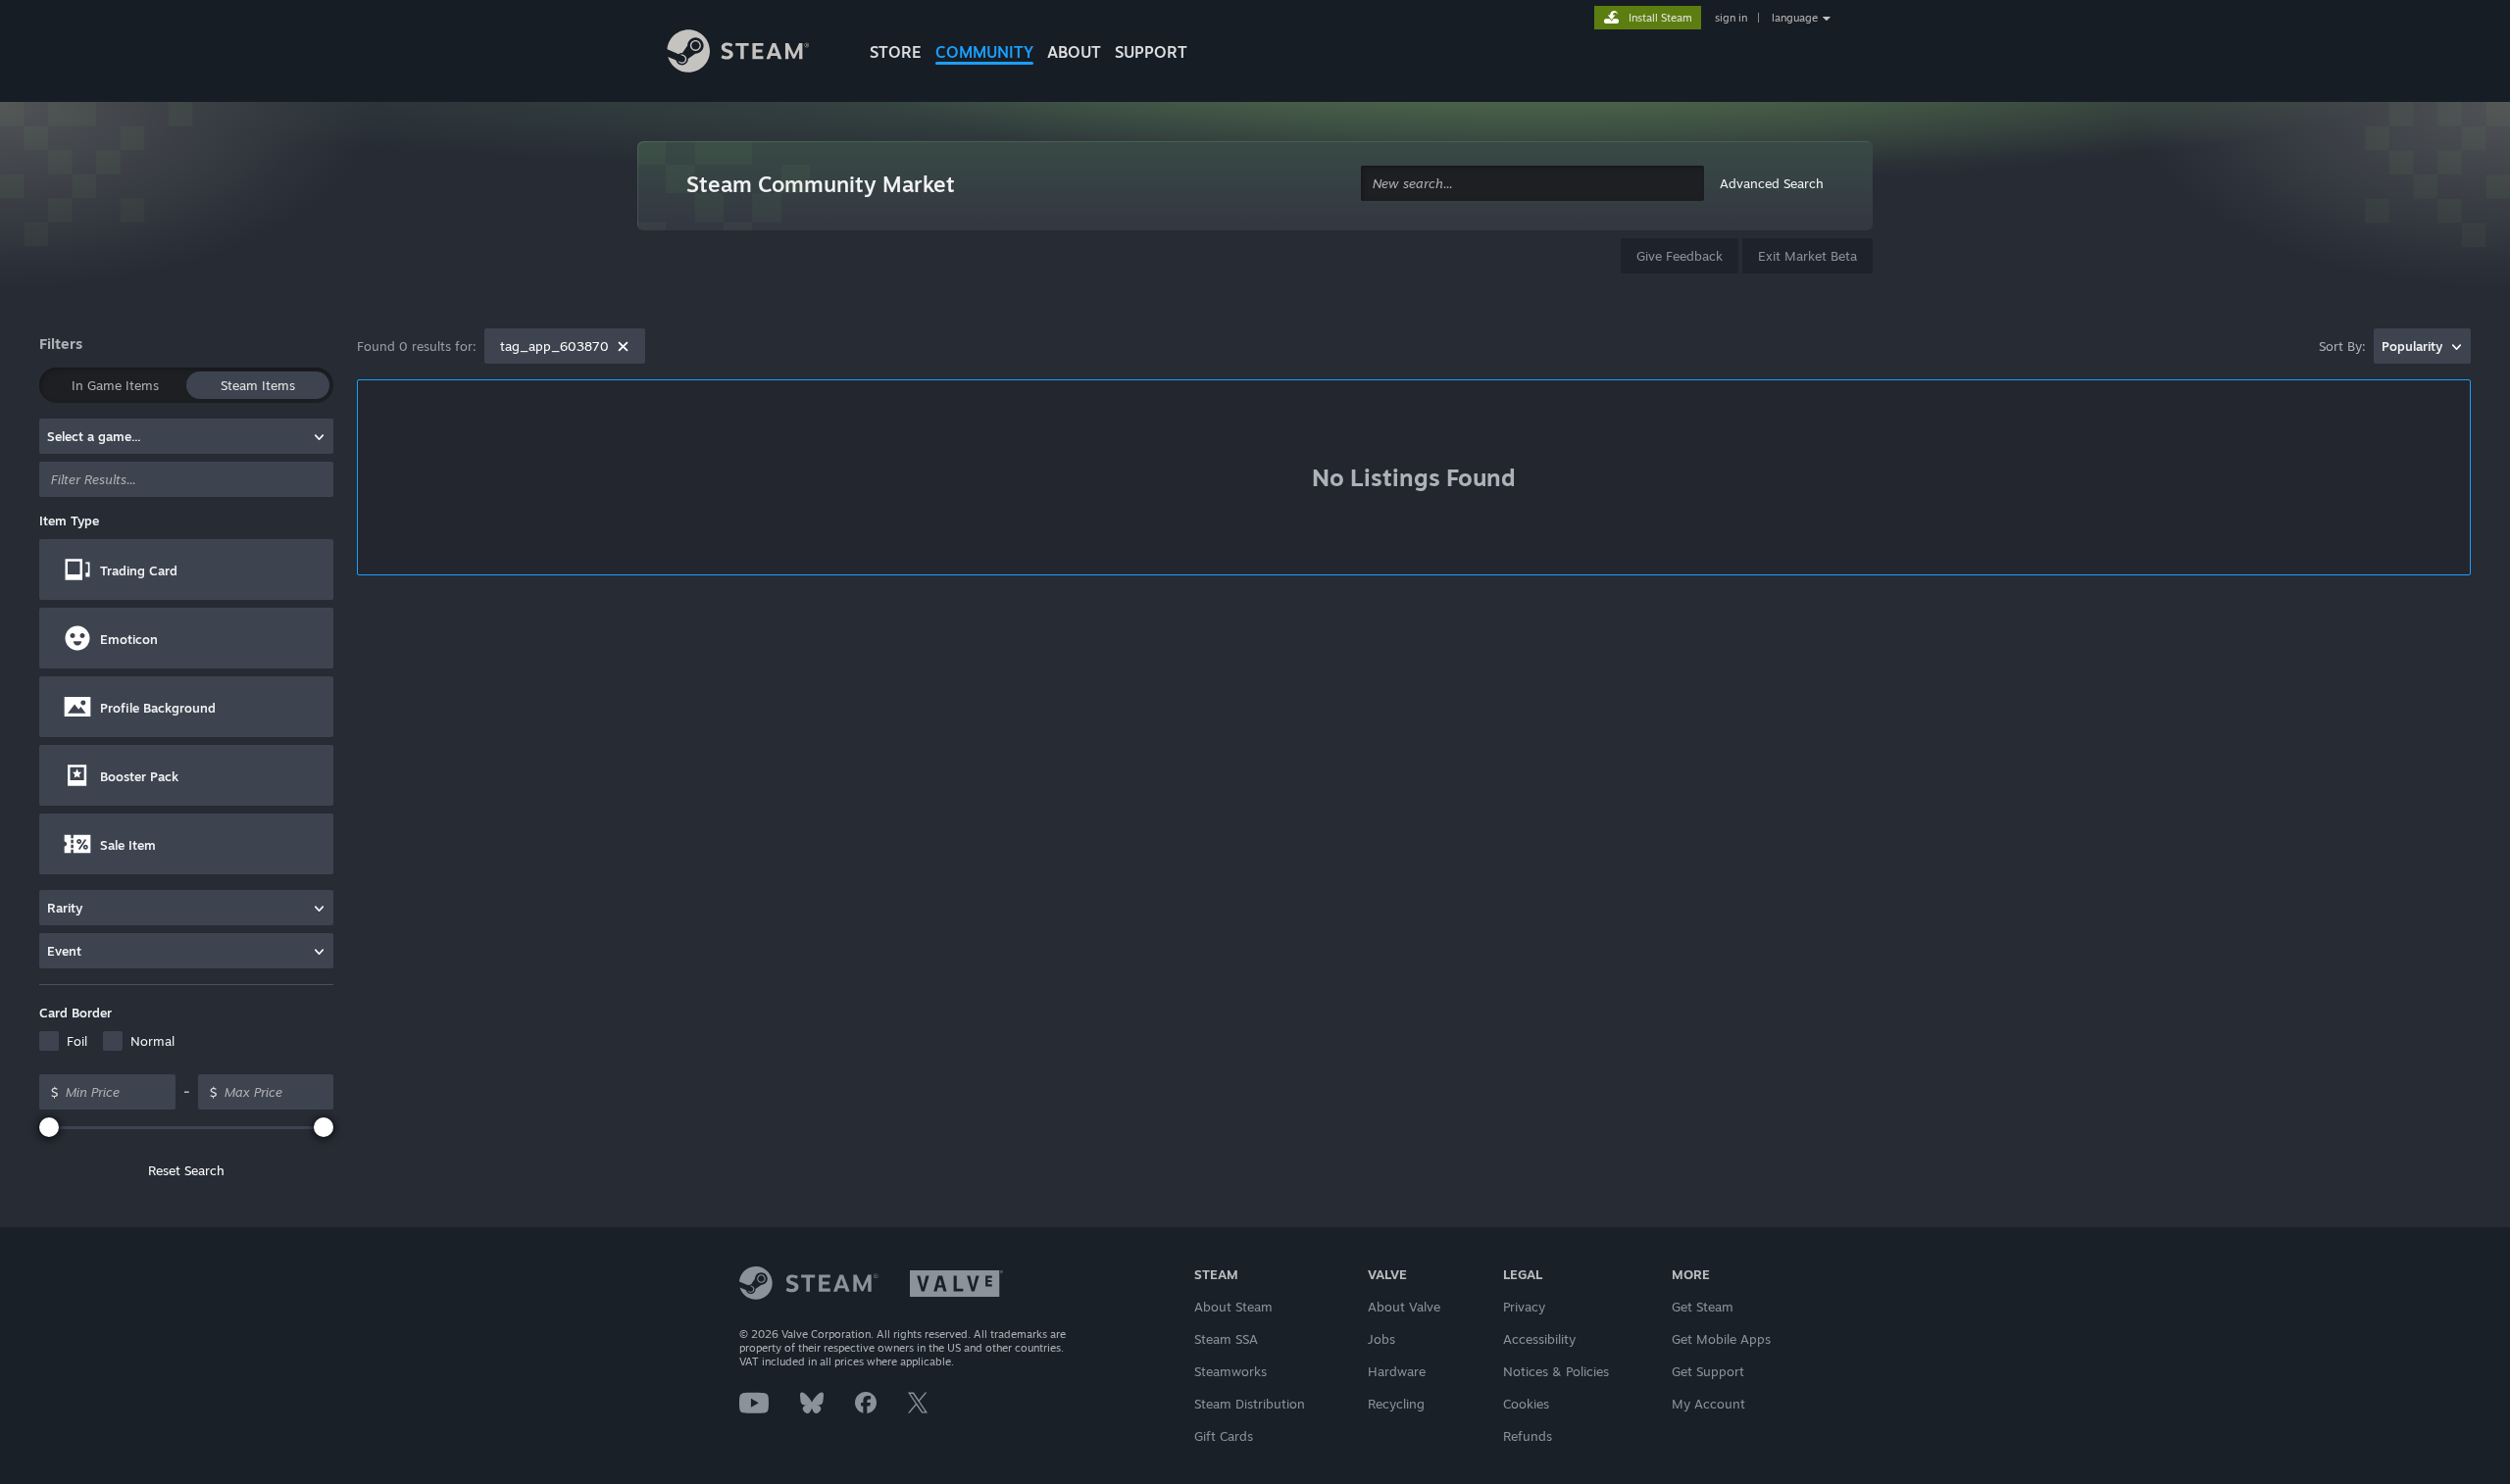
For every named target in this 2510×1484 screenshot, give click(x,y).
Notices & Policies (1556, 1371)
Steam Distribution (1250, 1404)
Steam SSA (1226, 1339)
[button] (186, 569)
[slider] (49, 1127)
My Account (1708, 1404)
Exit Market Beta (1807, 256)
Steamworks (1230, 1371)
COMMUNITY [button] (984, 52)
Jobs (1381, 1339)
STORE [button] (896, 52)
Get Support (1708, 1371)
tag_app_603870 (554, 346)
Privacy (1524, 1307)
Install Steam (1660, 18)
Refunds (1528, 1436)
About (1074, 52)
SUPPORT (1151, 52)
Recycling (1396, 1404)
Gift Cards (1224, 1436)
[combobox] (1532, 184)
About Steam (1233, 1307)
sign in (1731, 18)
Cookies (1526, 1404)
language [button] (1795, 18)
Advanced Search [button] (1772, 183)
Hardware (1397, 1371)
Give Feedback (1680, 256)
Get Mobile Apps (1721, 1339)
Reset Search (186, 1170)
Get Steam (1703, 1307)
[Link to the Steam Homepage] (753, 54)
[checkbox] (63, 1041)
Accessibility (1539, 1339)
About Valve (1404, 1307)
